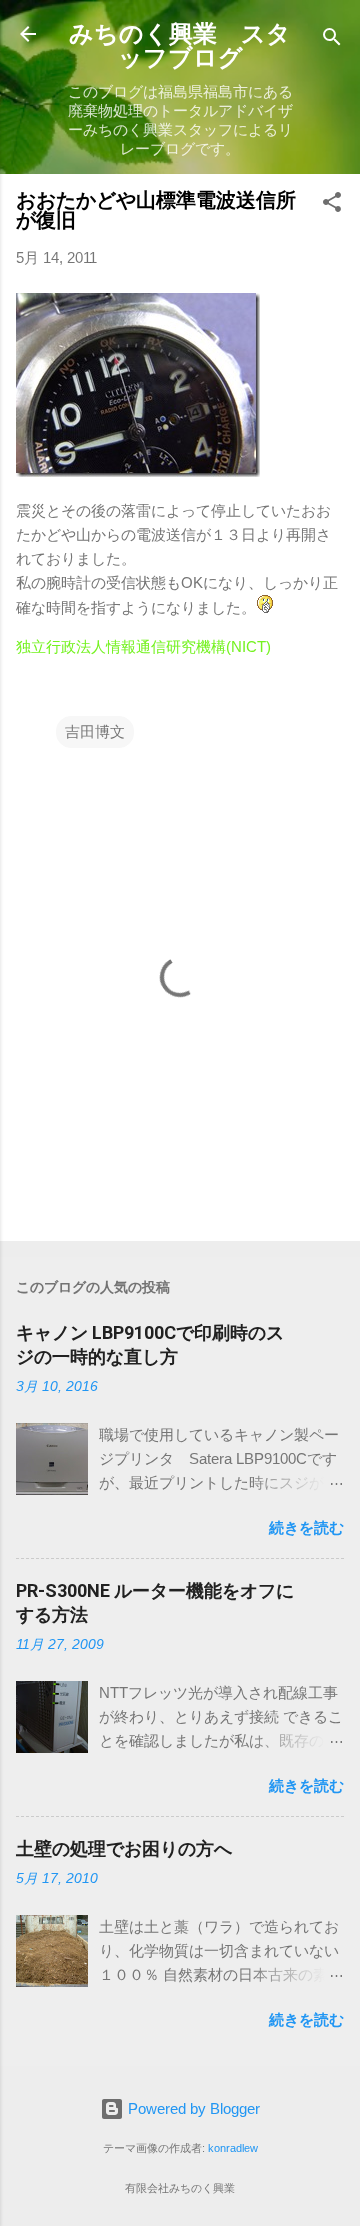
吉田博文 (95, 731)
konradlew (233, 2148)
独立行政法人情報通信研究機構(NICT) (143, 646)
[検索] (332, 40)
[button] (332, 205)
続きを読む (306, 1527)
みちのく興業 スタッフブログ (180, 46)
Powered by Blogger (192, 2108)
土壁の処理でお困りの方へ (124, 1848)
